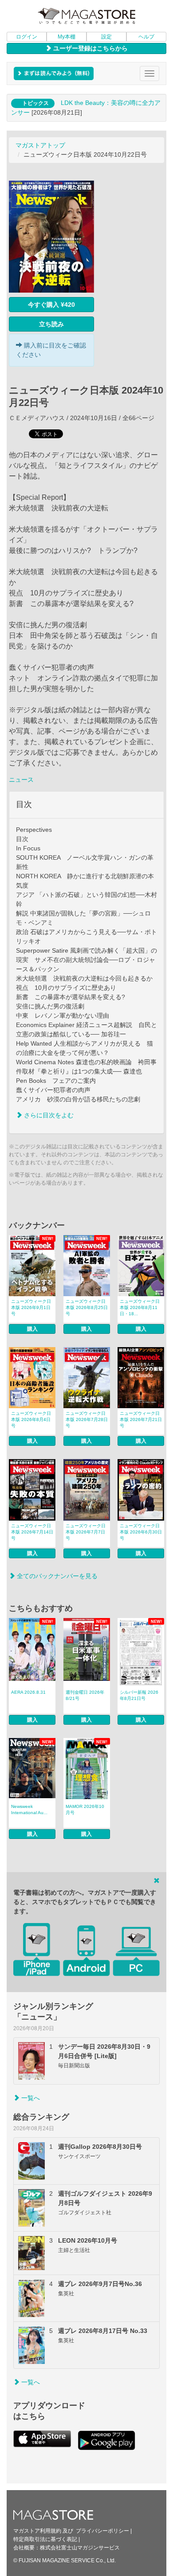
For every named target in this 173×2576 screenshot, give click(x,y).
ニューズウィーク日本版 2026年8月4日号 (31, 1419)
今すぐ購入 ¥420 (51, 305)
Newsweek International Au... (29, 1809)
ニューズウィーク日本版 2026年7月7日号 (86, 1532)
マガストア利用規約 (37, 2531)
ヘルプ (146, 37)
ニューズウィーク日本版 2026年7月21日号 (141, 1419)
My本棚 (67, 37)
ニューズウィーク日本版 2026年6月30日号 (141, 1532)
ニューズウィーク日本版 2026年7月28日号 (87, 1419)
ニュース (21, 780)
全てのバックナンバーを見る (56, 1576)
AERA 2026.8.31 (28, 1692)
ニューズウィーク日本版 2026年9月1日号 (31, 1307)
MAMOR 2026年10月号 (85, 1809)
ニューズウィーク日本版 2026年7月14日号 (32, 1532)
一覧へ (30, 2098)
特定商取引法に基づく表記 (45, 2539)
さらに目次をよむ (48, 1115)
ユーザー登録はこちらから (90, 48)
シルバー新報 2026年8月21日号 (139, 1695)
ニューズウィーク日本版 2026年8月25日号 (87, 1307)
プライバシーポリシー (102, 2531)
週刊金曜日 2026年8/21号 (85, 1695)
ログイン (27, 37)
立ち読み (51, 324)
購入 (32, 1329)
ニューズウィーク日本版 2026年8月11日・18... (140, 1307)
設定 (106, 37)
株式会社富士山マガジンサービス (80, 2548)
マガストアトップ (40, 145)
